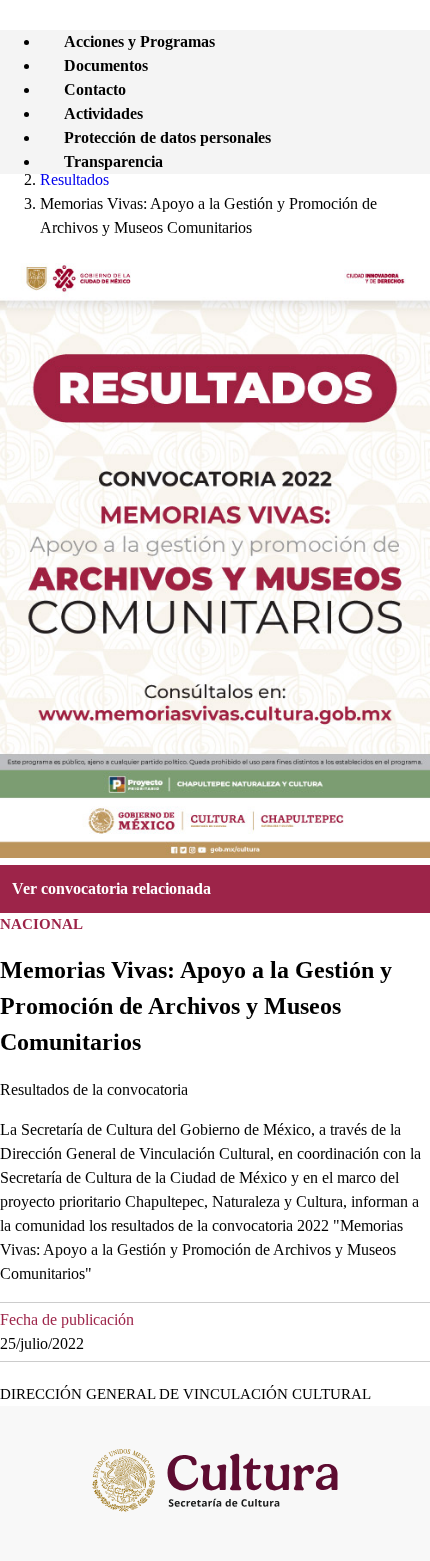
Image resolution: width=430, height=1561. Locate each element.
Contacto (95, 89)
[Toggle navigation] (419, 31)
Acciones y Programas (139, 41)
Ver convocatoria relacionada (111, 888)
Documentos (106, 65)
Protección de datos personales (167, 137)
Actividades (103, 113)
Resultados (74, 179)
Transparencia (113, 161)
